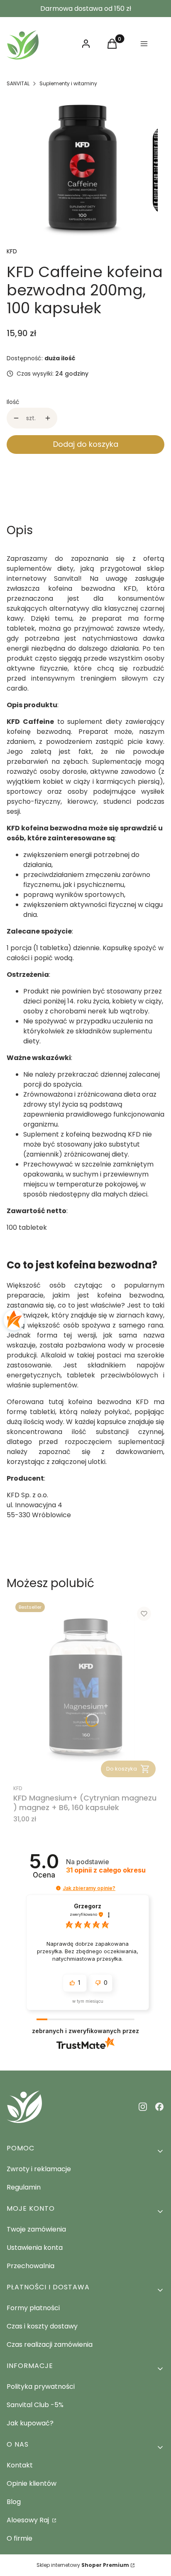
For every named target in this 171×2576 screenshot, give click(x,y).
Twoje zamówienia (36, 2229)
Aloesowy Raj (29, 2520)
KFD (12, 251)
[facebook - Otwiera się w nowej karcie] (159, 2107)
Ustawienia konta (35, 2248)
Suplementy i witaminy (68, 83)
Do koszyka (122, 1769)
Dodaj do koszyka (86, 444)
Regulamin (24, 2187)
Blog (14, 2502)
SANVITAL (18, 83)
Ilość (13, 402)
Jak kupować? (30, 2423)
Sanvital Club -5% (35, 2405)
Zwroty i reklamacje (39, 2169)
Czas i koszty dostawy (42, 2326)
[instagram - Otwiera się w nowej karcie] (143, 2107)
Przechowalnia (31, 2266)
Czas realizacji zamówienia (50, 2344)
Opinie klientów (32, 2483)
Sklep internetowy (83, 2565)
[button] (58, 1888)
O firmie (20, 2538)
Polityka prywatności (41, 2387)
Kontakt (20, 2465)
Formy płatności (33, 2308)
